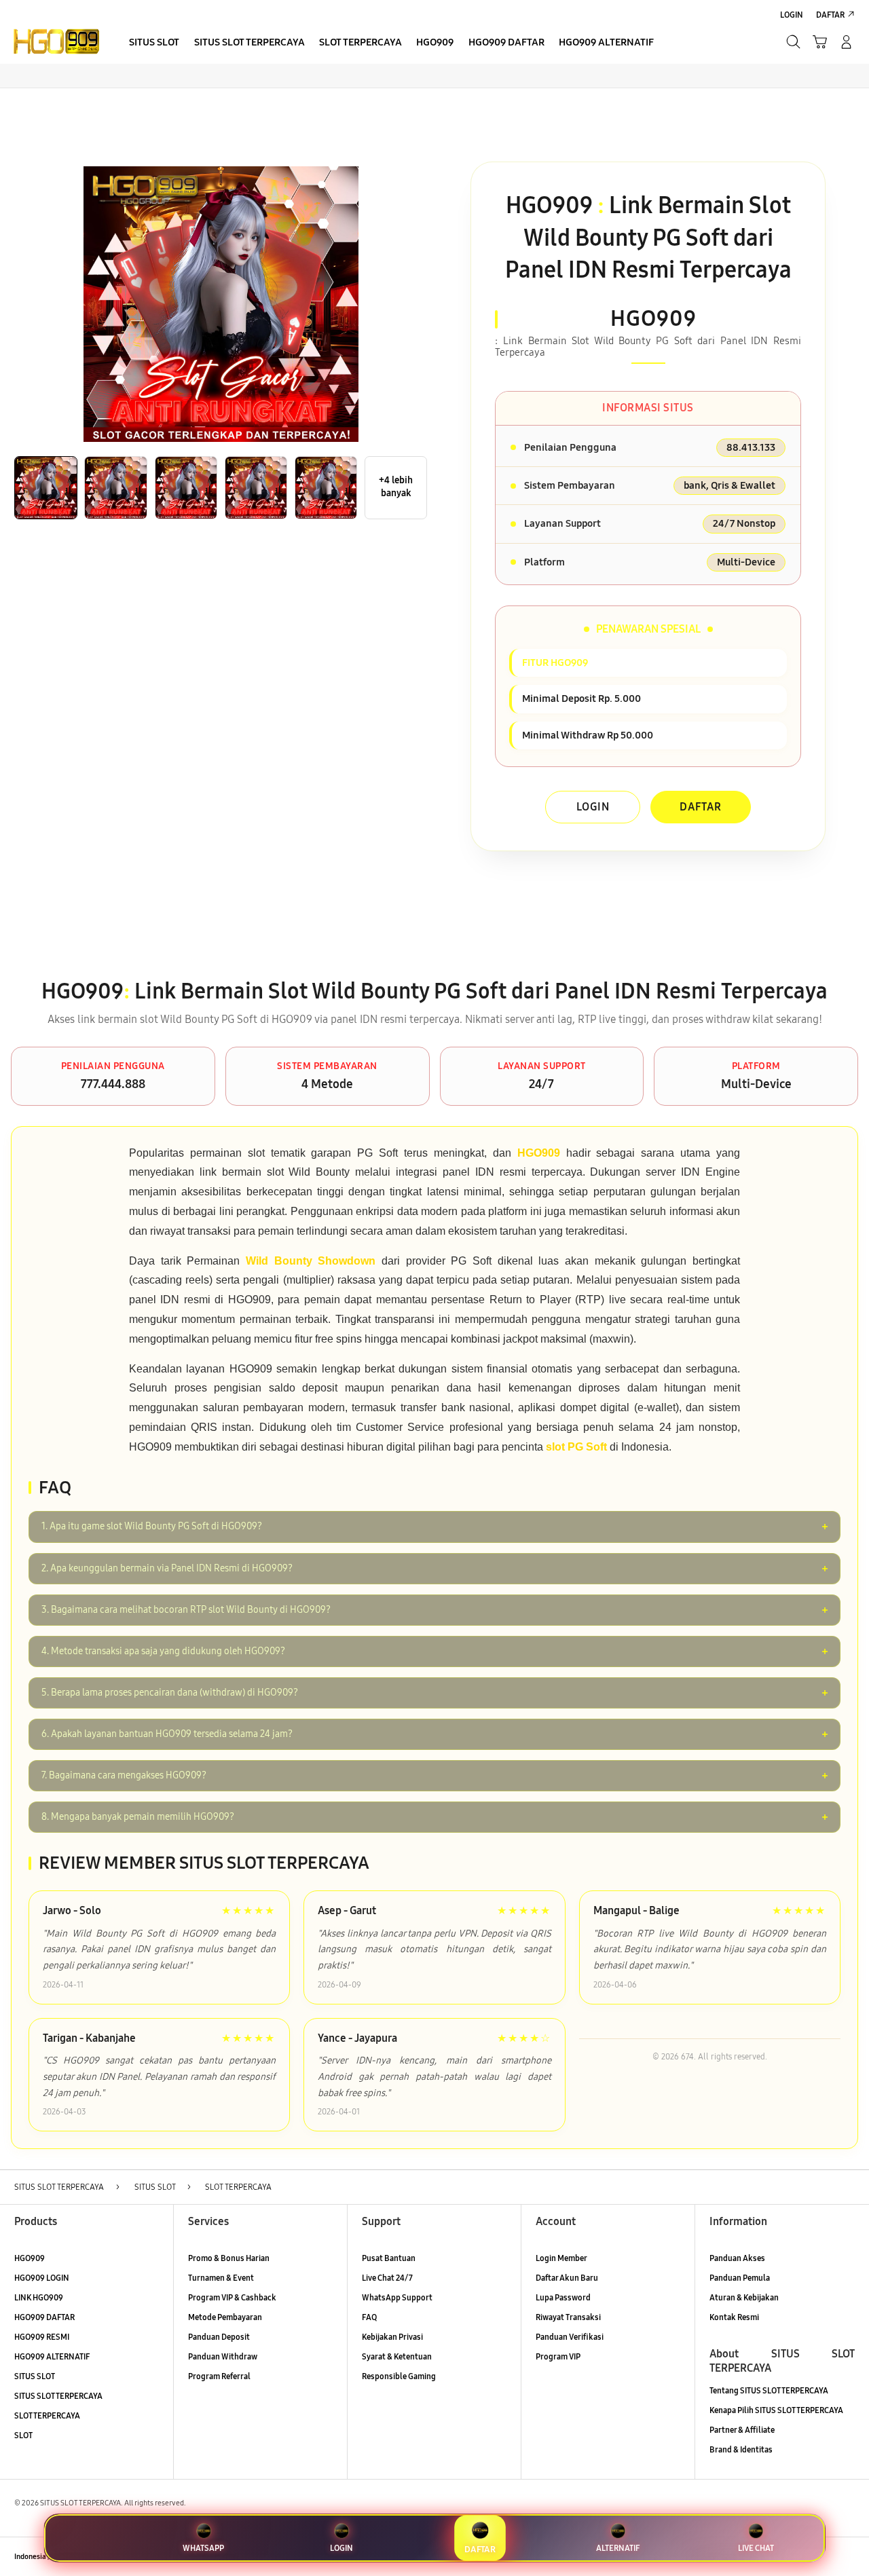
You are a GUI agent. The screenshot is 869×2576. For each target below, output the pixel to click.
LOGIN (593, 807)
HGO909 (30, 2258)
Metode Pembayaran (225, 2317)
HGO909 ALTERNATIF (52, 2356)
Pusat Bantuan (389, 2258)
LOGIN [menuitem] (792, 15)
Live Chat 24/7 (387, 2278)
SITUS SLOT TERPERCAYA (58, 2396)
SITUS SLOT (35, 2376)
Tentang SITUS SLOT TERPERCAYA (769, 2390)
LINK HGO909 (39, 2297)
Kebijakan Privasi (392, 2337)
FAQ (369, 2317)
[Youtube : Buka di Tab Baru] (847, 2557)
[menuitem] (154, 43)
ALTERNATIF (618, 2548)
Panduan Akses (737, 2258)
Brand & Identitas (741, 2449)
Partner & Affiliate (742, 2430)
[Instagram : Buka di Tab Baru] (824, 2557)
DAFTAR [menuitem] (830, 15)
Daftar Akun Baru (567, 2278)
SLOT (23, 2435)
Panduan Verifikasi (570, 2337)
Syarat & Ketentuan (397, 2356)
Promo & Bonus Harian (229, 2258)
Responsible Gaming (399, 2376)
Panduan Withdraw (223, 2356)
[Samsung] (56, 41)
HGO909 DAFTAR (44, 2317)
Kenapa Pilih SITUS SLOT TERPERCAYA (776, 2410)
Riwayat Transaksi (568, 2317)
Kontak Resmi (734, 2317)
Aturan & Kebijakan (744, 2297)
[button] (820, 42)
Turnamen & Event (221, 2278)
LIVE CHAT (756, 2548)
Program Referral (219, 2376)
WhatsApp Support (397, 2297)
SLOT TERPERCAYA (47, 2415)
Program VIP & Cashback (232, 2297)
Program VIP (558, 2356)
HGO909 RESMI (42, 2337)
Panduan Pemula (740, 2278)
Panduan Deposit (219, 2337)
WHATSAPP (203, 2548)
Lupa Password (563, 2297)
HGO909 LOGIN (42, 2278)
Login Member (561, 2258)
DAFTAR (701, 807)
